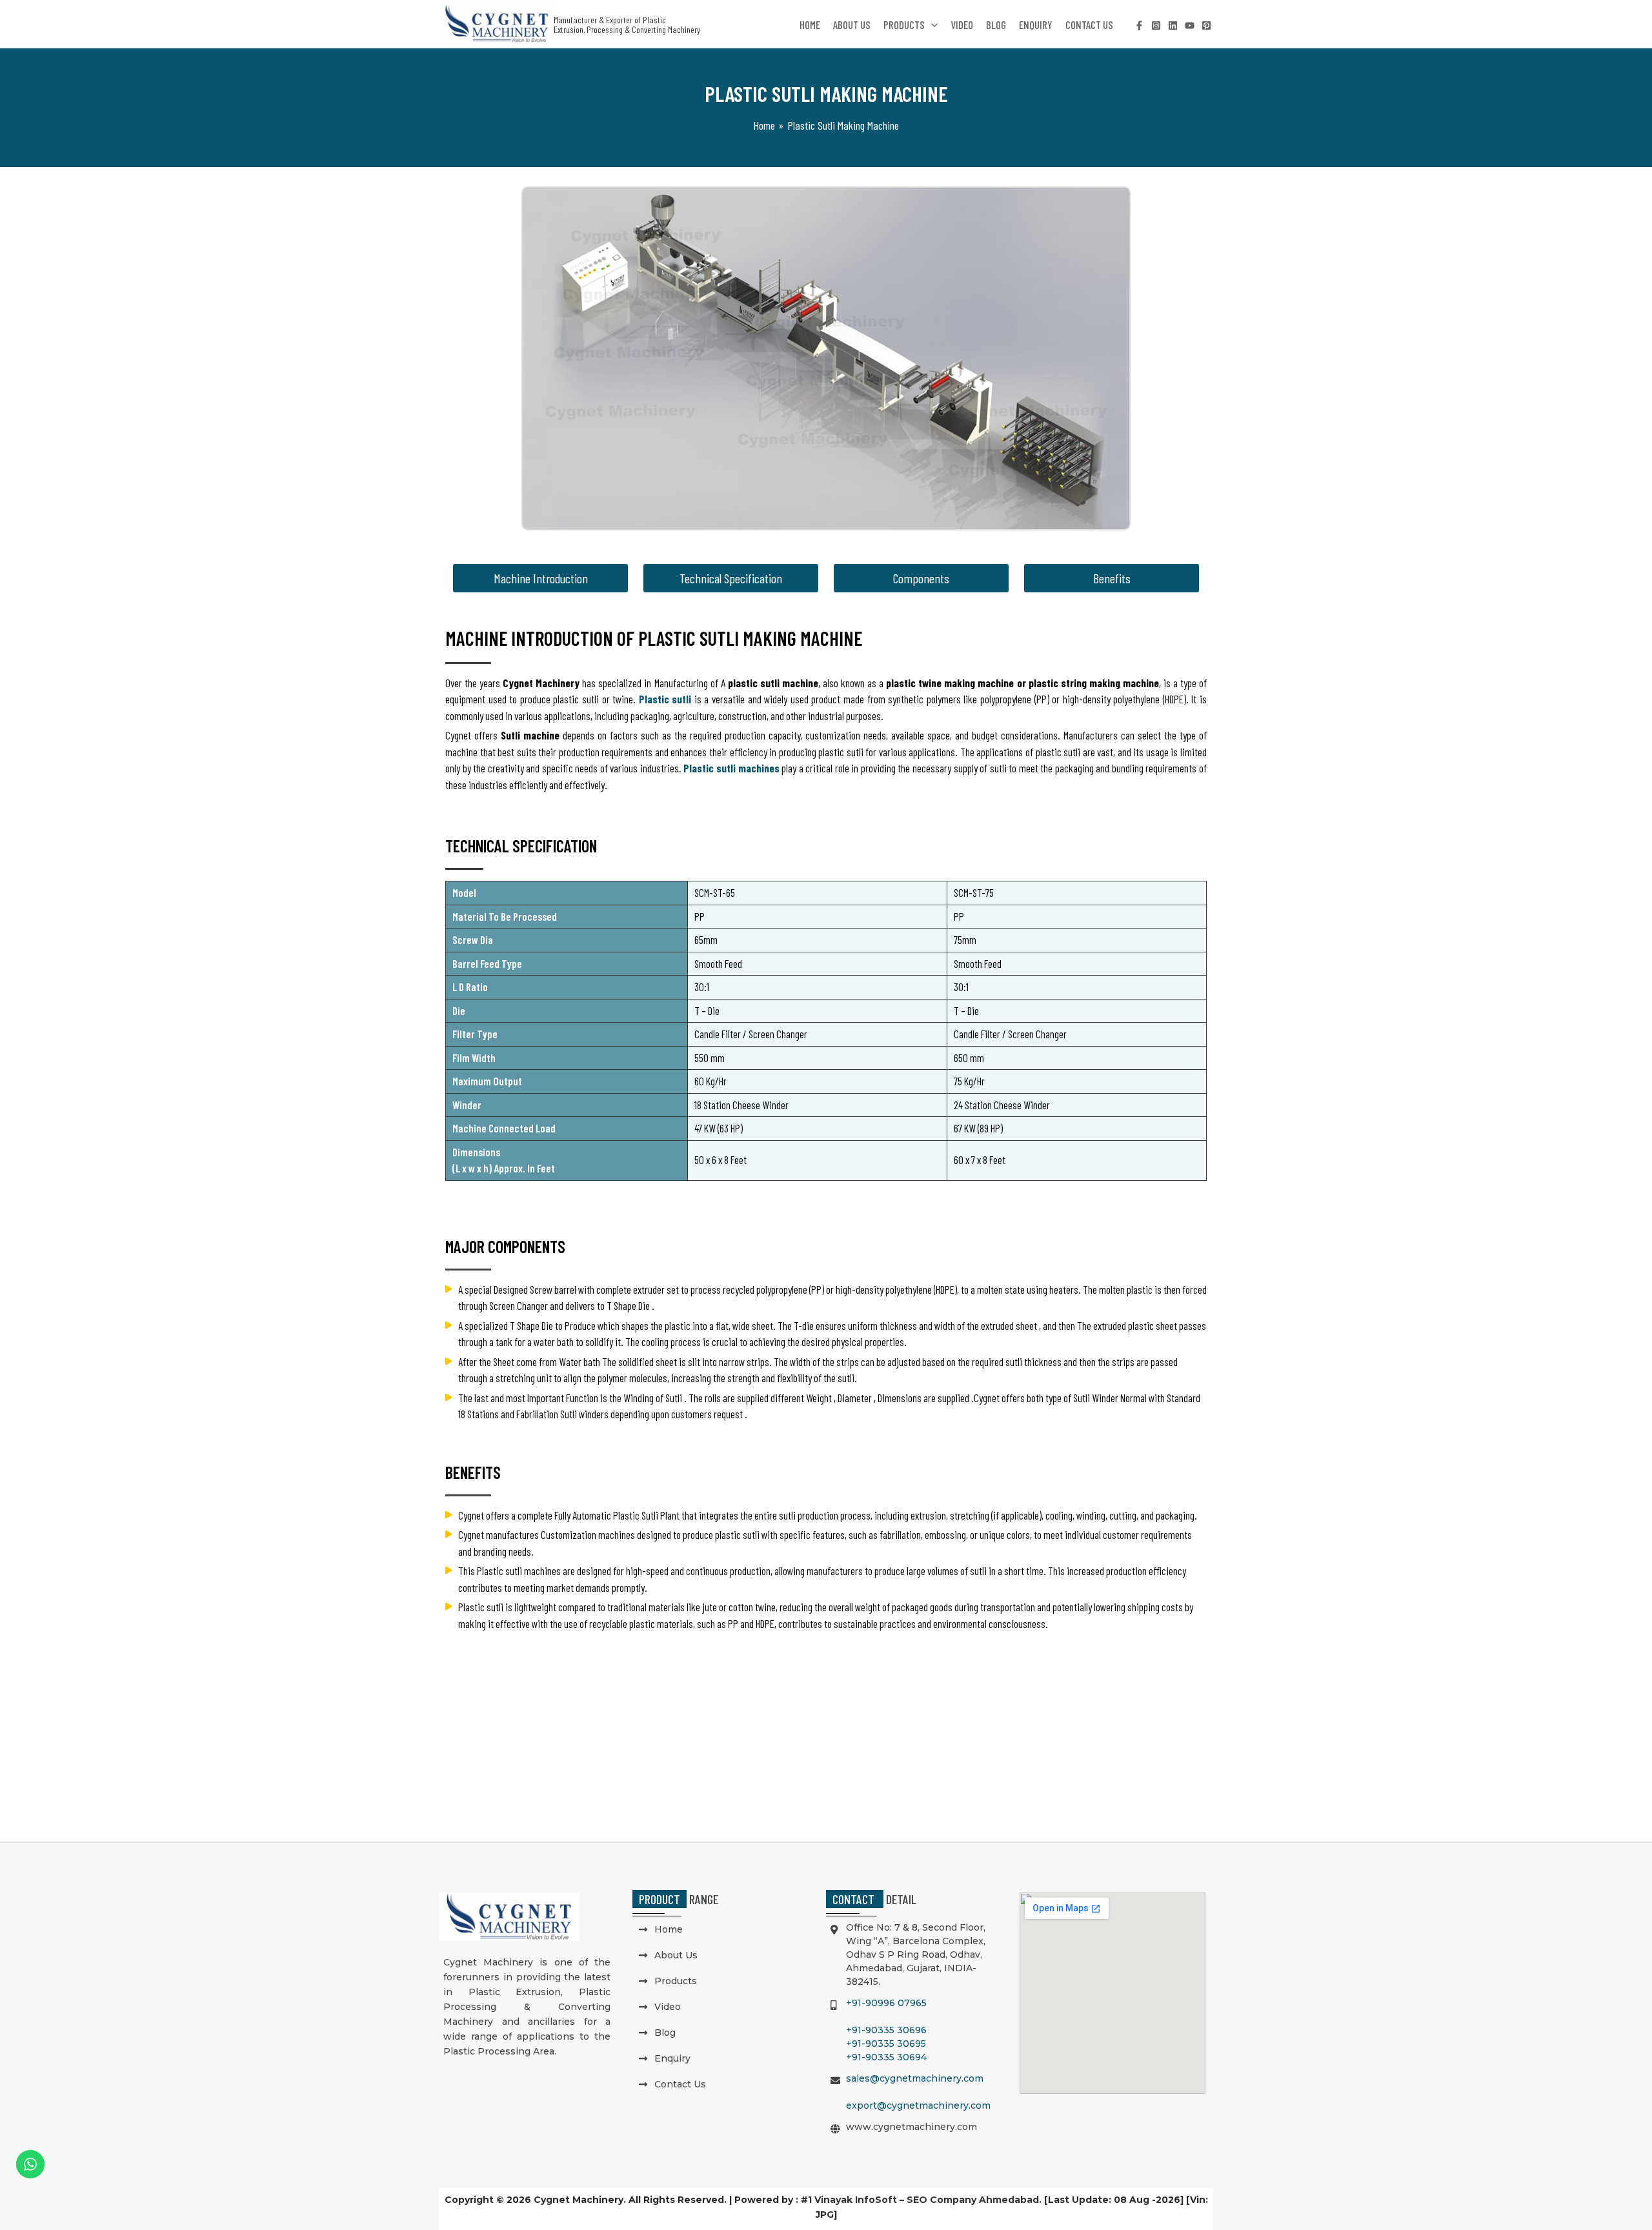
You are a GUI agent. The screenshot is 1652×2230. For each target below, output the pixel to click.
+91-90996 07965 (886, 2003)
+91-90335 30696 (886, 2030)
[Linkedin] (1173, 25)
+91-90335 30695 (886, 2044)
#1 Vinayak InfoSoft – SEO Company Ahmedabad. (921, 2200)
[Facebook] (1139, 25)
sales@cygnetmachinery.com (915, 2078)
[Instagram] (1156, 25)
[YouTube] (1190, 25)
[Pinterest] (1206, 25)
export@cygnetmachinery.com (918, 2105)
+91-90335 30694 (886, 2057)
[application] (931, 25)
